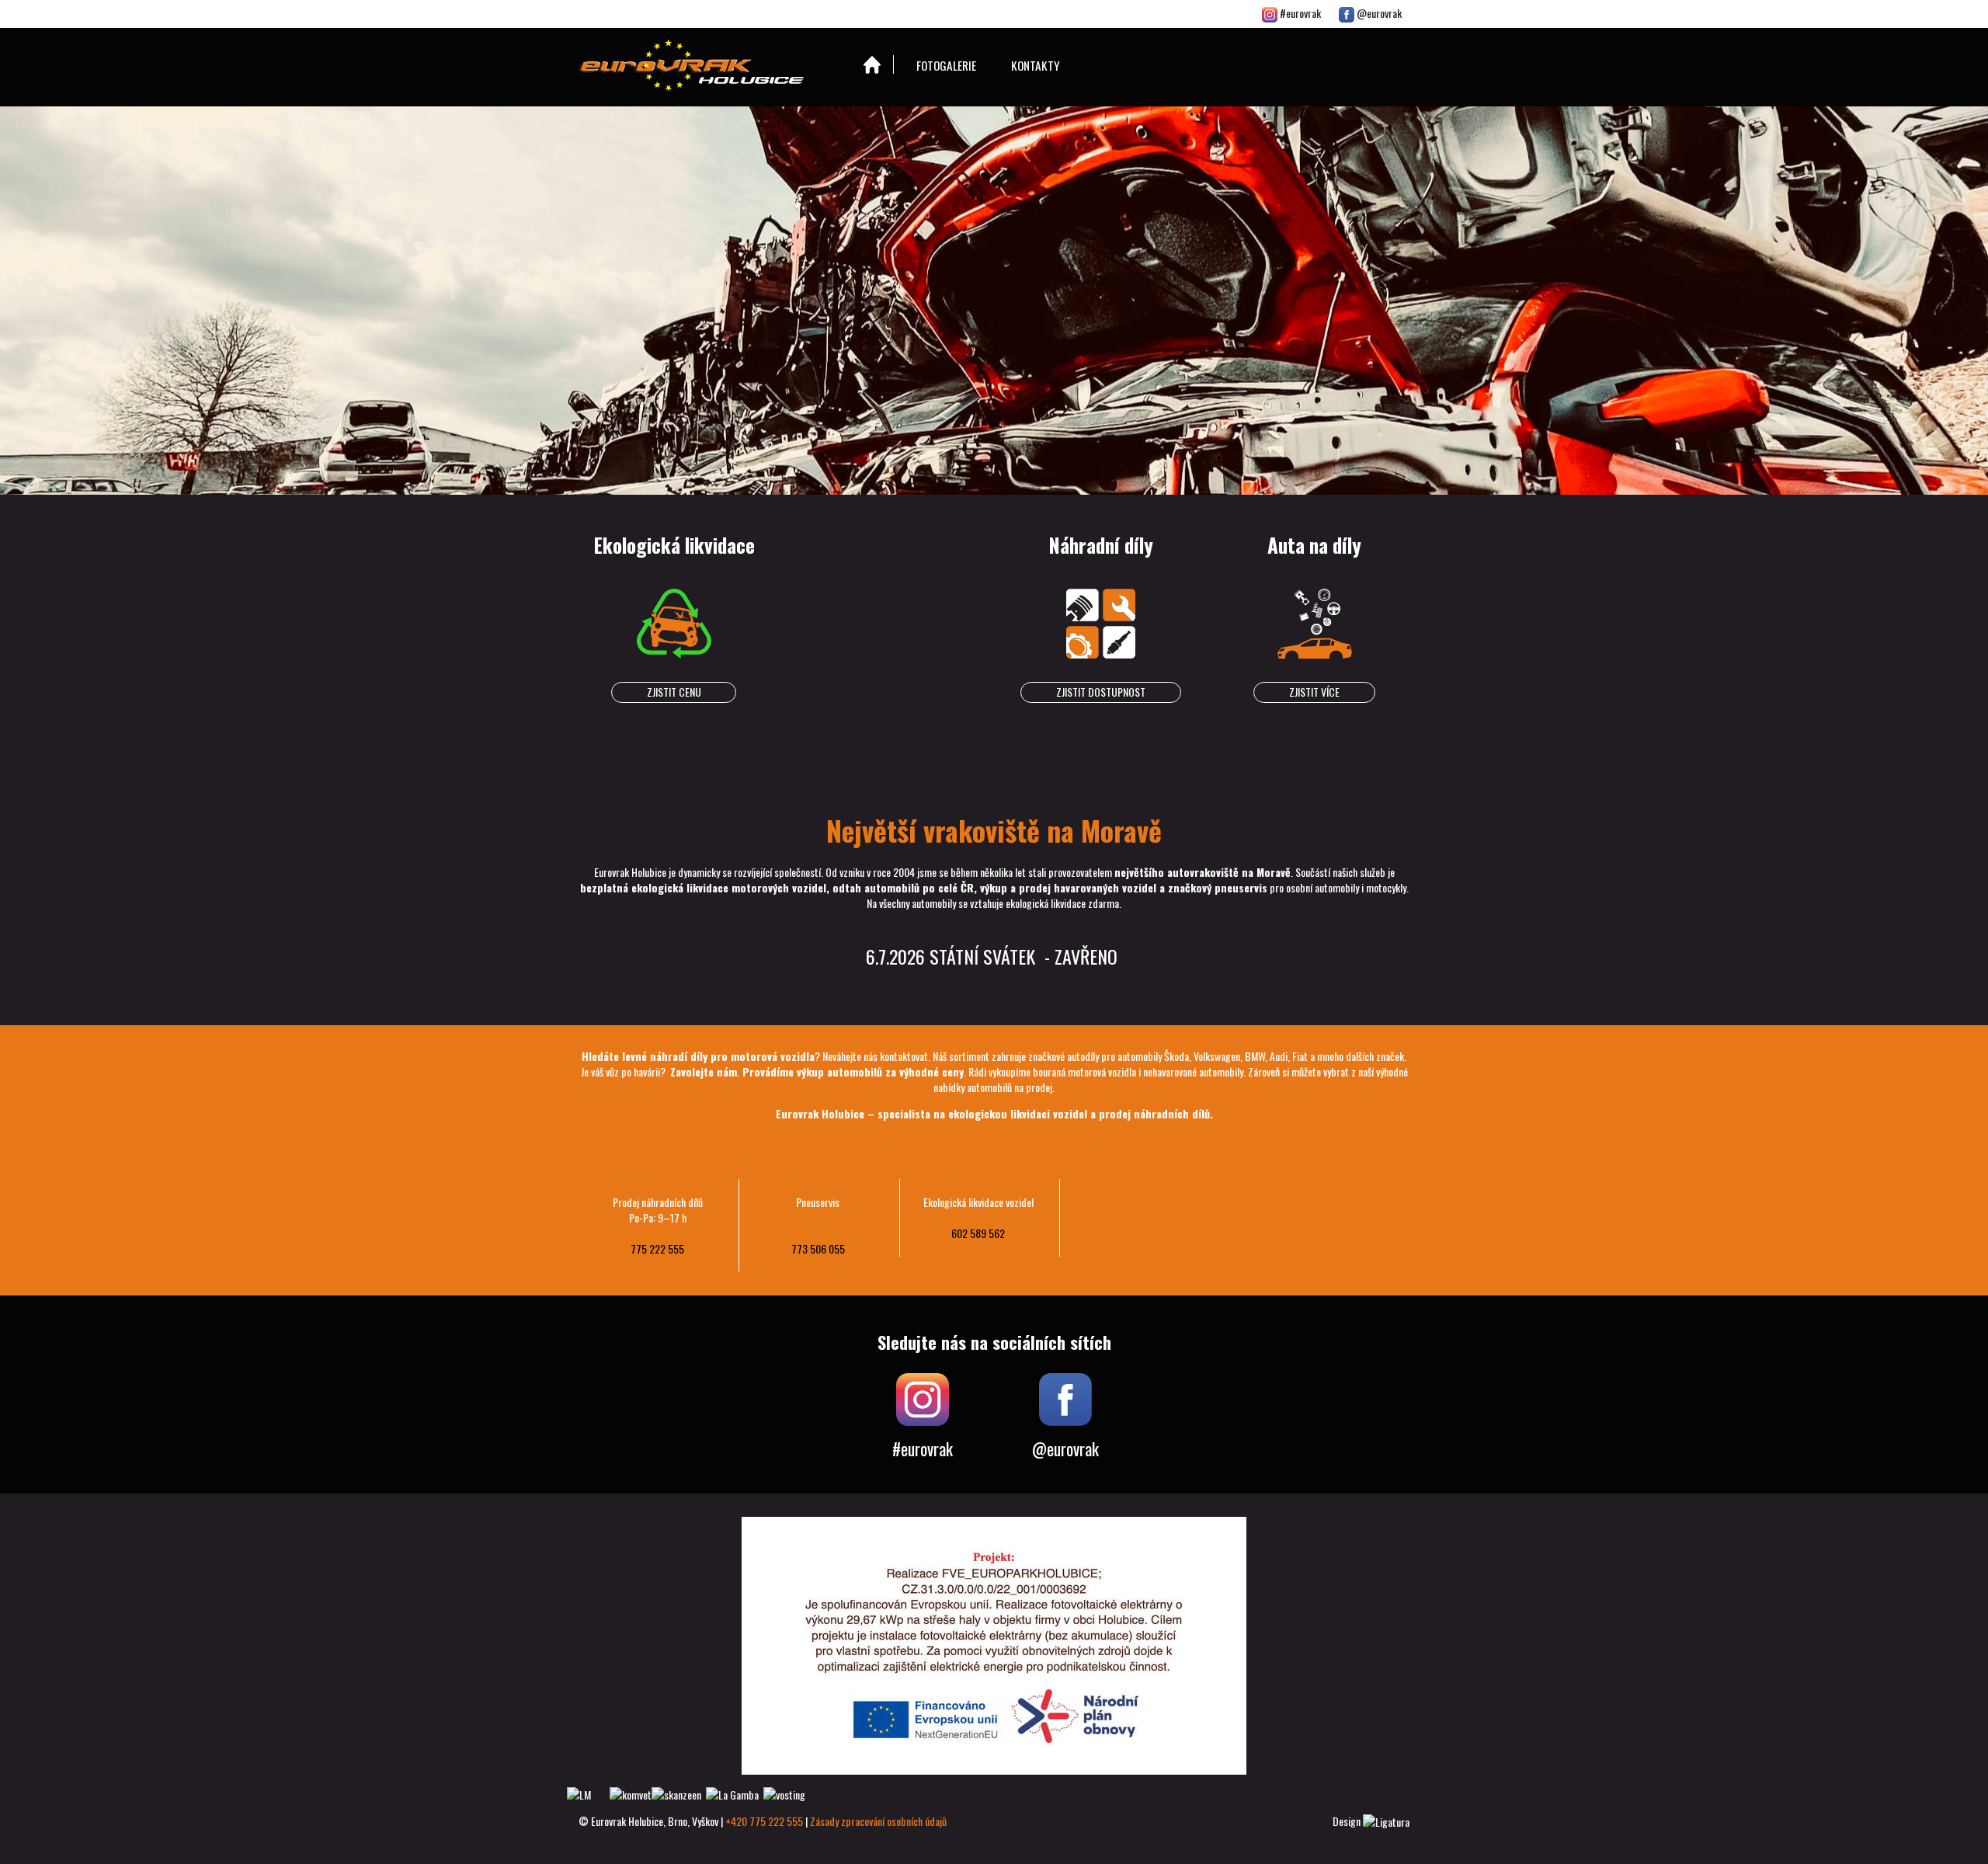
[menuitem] (873, 64)
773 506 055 (818, 1248)
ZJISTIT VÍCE (1314, 692)
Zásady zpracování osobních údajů (878, 1821)
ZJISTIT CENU (674, 692)
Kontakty (1036, 65)
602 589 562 (978, 1233)
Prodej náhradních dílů (658, 1202)
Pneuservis (818, 1202)
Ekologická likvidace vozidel (978, 1202)
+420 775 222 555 (764, 1821)
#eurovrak (1300, 13)
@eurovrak (1378, 13)
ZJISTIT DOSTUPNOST (1101, 692)
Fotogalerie (946, 65)
